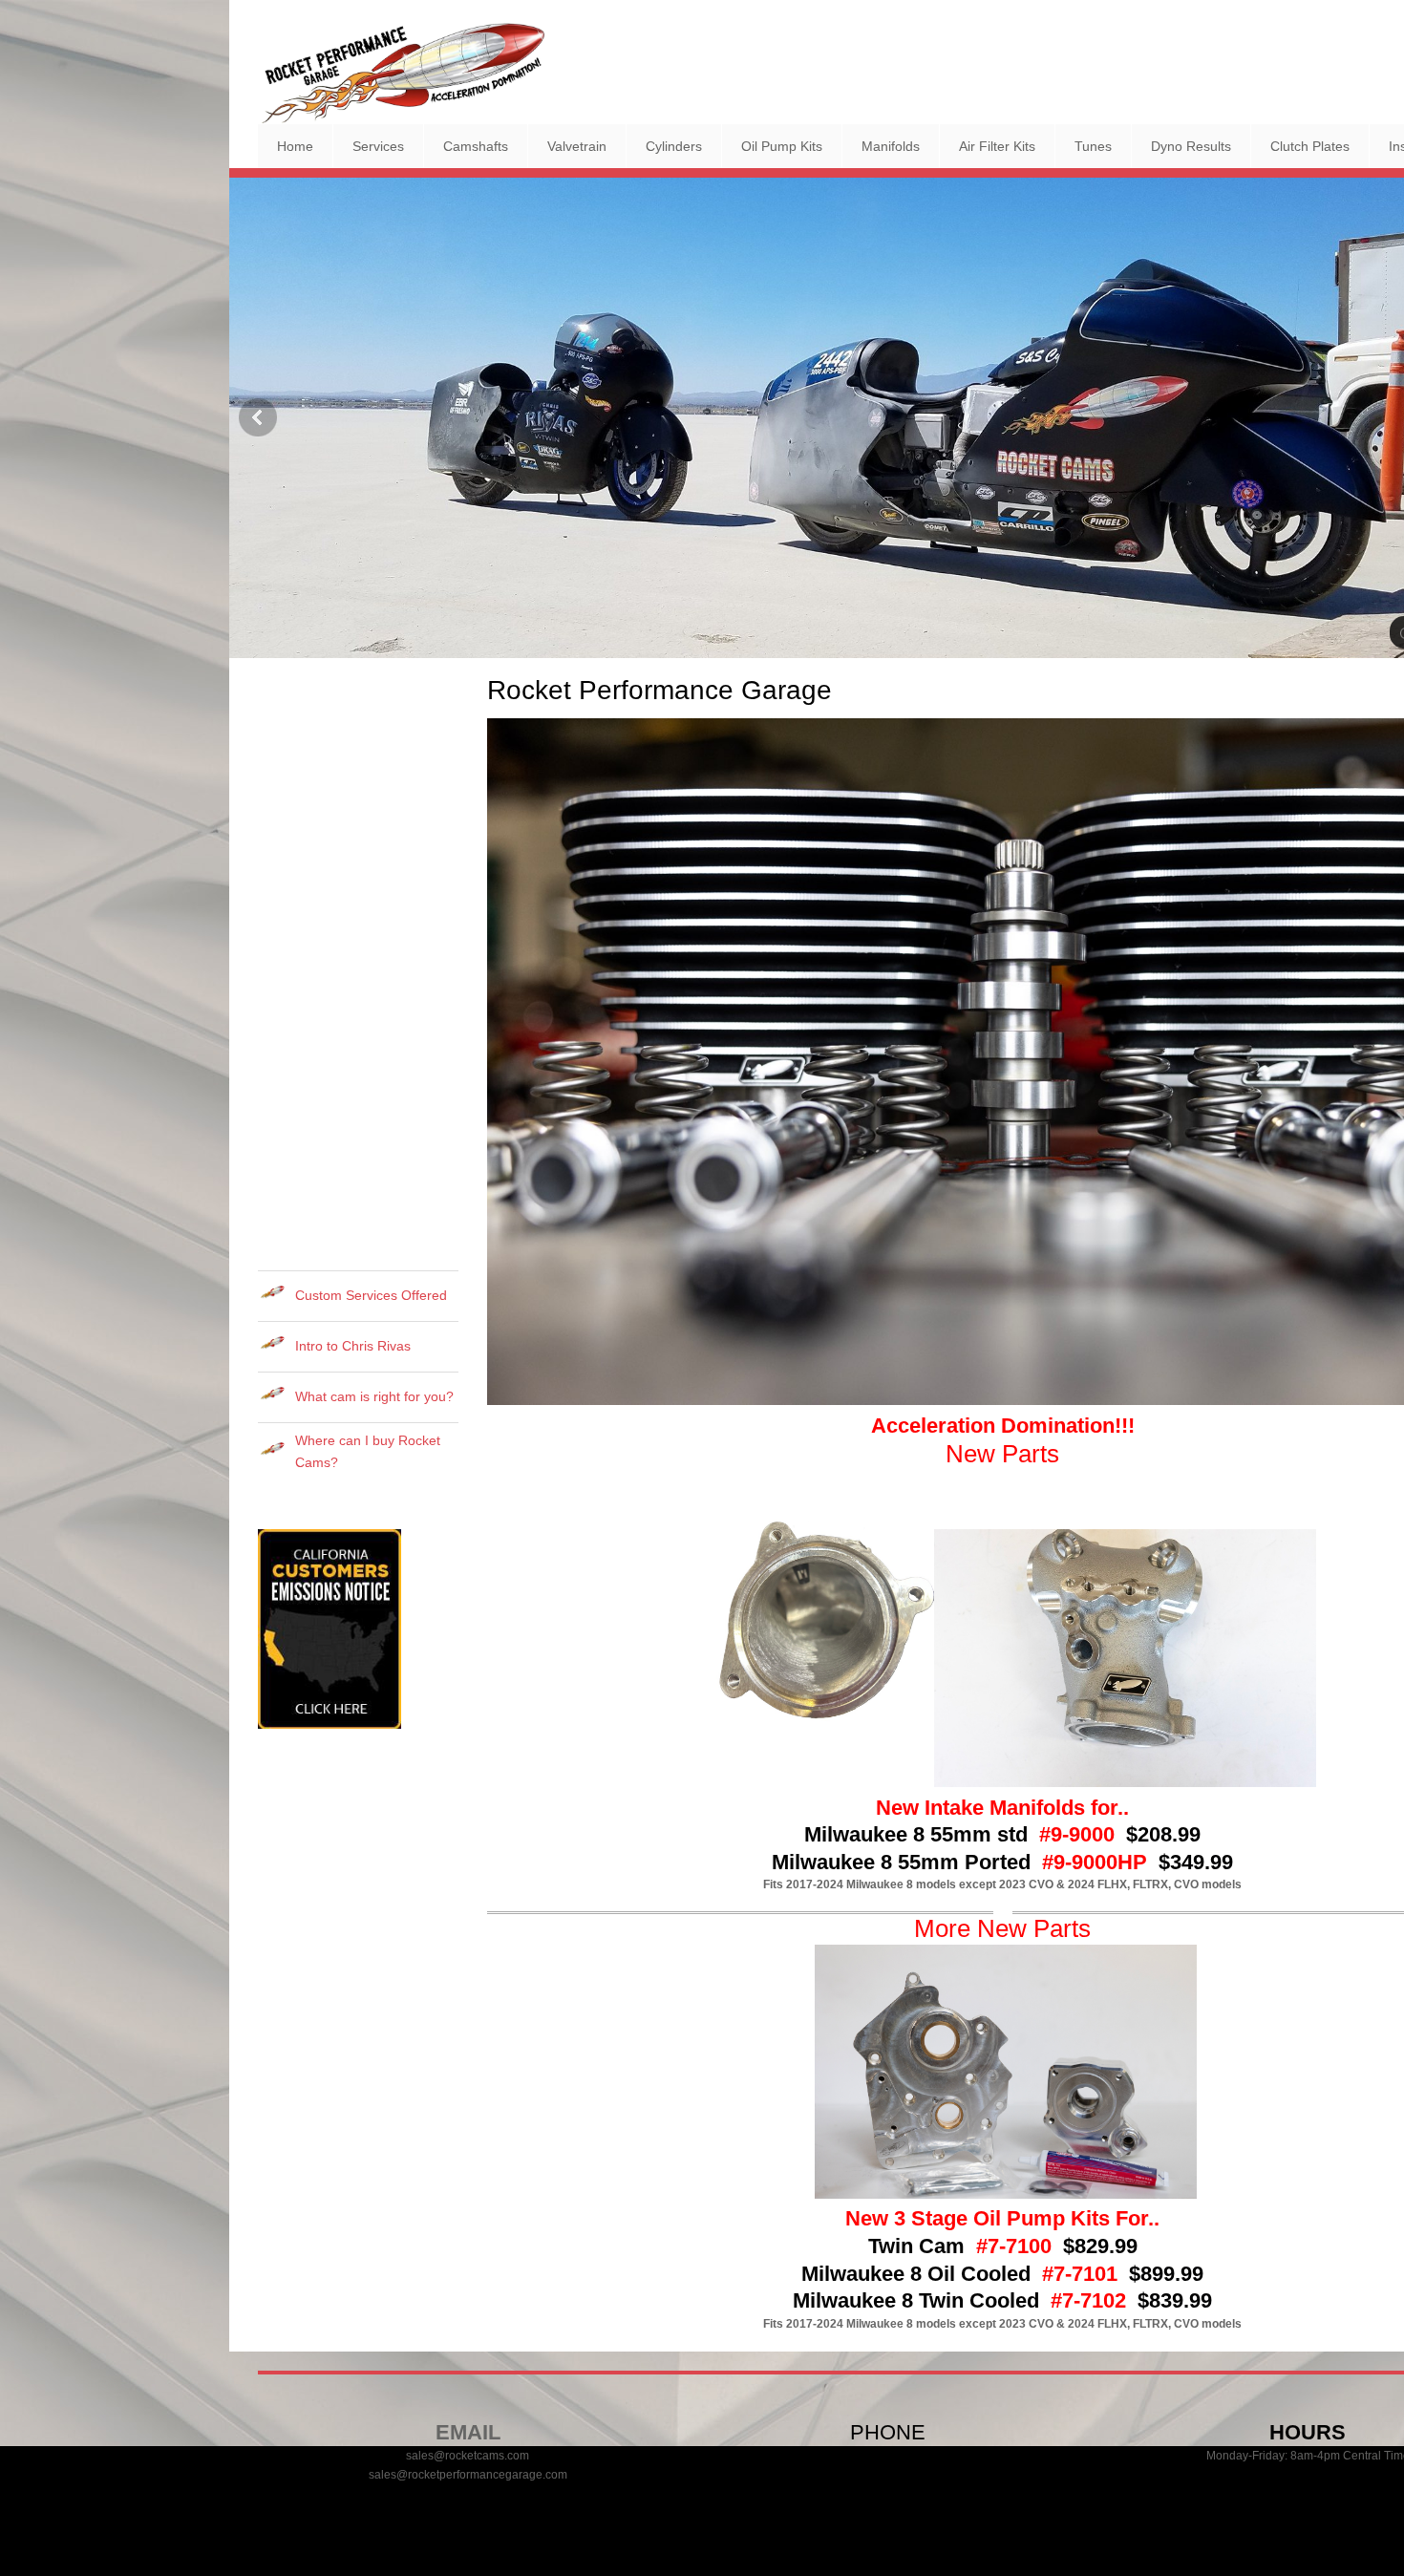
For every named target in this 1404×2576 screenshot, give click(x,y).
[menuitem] (295, 146)
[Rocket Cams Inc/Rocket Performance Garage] (401, 73)
